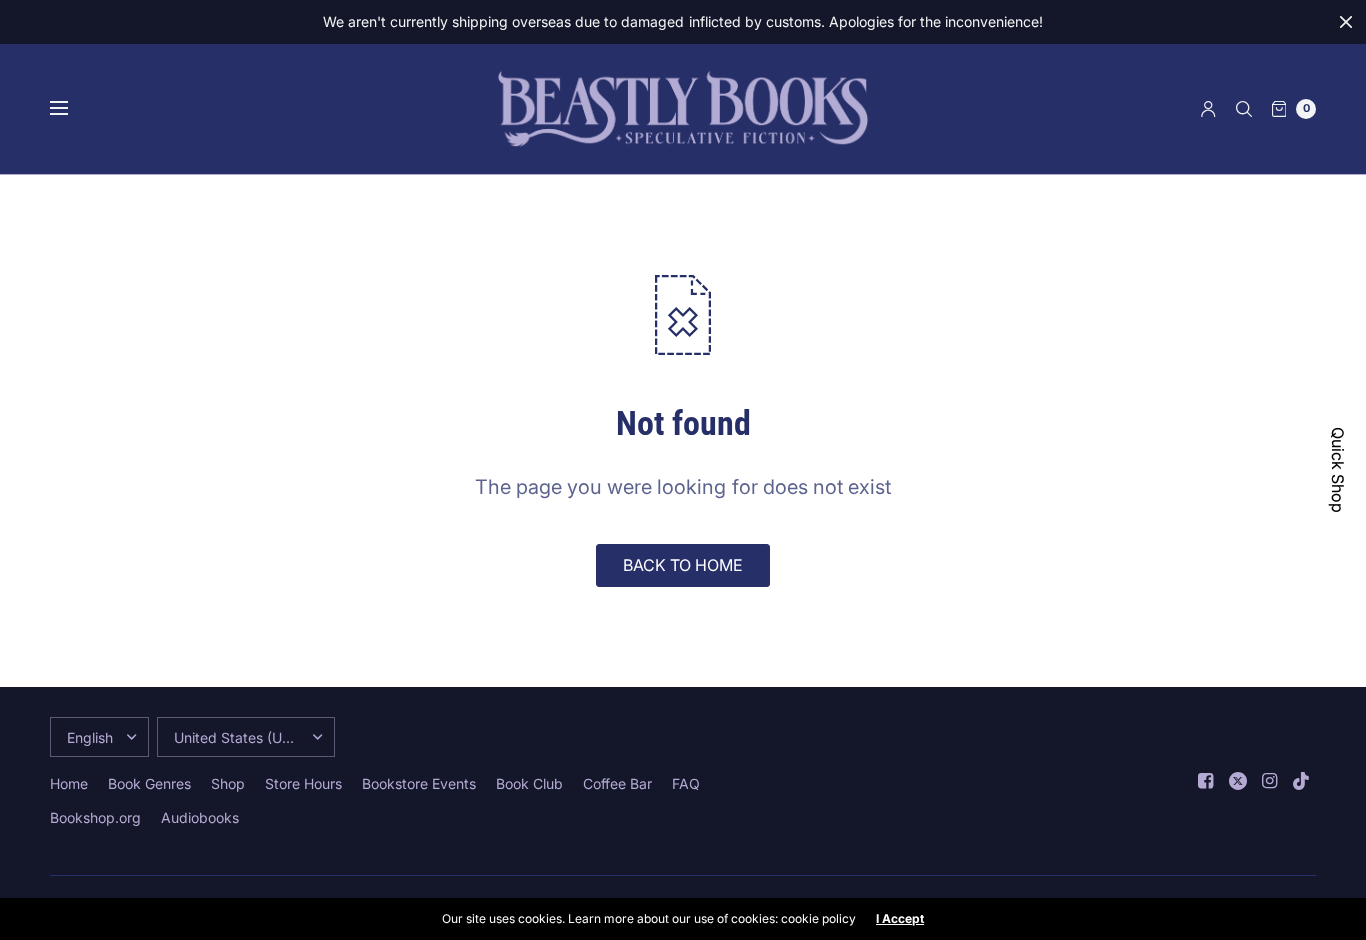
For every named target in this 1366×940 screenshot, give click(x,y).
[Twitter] (1238, 781)
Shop (228, 783)
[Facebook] (1206, 781)
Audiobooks (200, 817)
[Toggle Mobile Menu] (72, 109)
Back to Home (683, 565)
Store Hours (303, 783)
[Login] (1208, 109)
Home (69, 783)
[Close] (1346, 22)
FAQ (686, 783)
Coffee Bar (617, 783)
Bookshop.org (95, 817)
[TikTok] (1302, 781)
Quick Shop (1338, 470)
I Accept (900, 919)
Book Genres (149, 783)
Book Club (529, 783)
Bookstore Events (419, 783)
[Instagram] (1270, 781)
